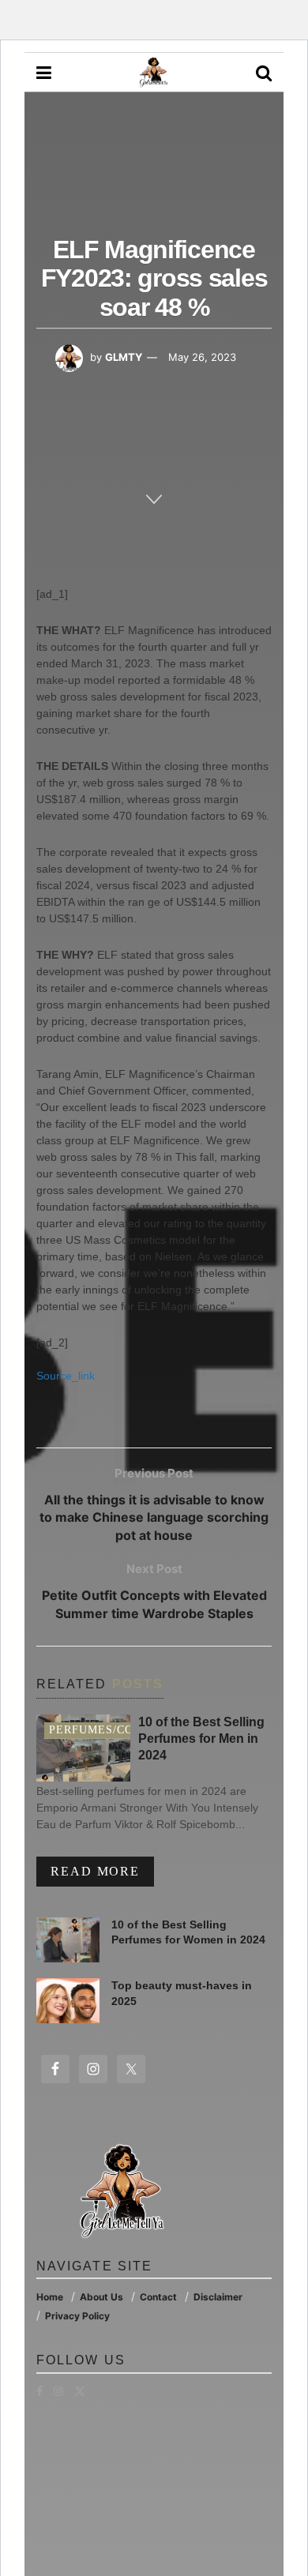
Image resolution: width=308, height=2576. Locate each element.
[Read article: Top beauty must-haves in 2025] (68, 2001)
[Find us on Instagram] (58, 2391)
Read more (102, 1871)
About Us (101, 2297)
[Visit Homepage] (153, 73)
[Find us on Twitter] (80, 2391)
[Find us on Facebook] (39, 2391)
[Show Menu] (44, 73)
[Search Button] (264, 73)
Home (50, 2297)
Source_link (66, 1376)
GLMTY (124, 357)
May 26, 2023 (202, 357)
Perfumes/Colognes (116, 1730)
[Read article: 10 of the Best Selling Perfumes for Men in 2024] (83, 1748)
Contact (158, 2297)
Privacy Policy (77, 2316)
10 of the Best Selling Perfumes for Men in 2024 (201, 1739)
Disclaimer (218, 2297)
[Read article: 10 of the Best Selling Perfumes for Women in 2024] (68, 1940)
